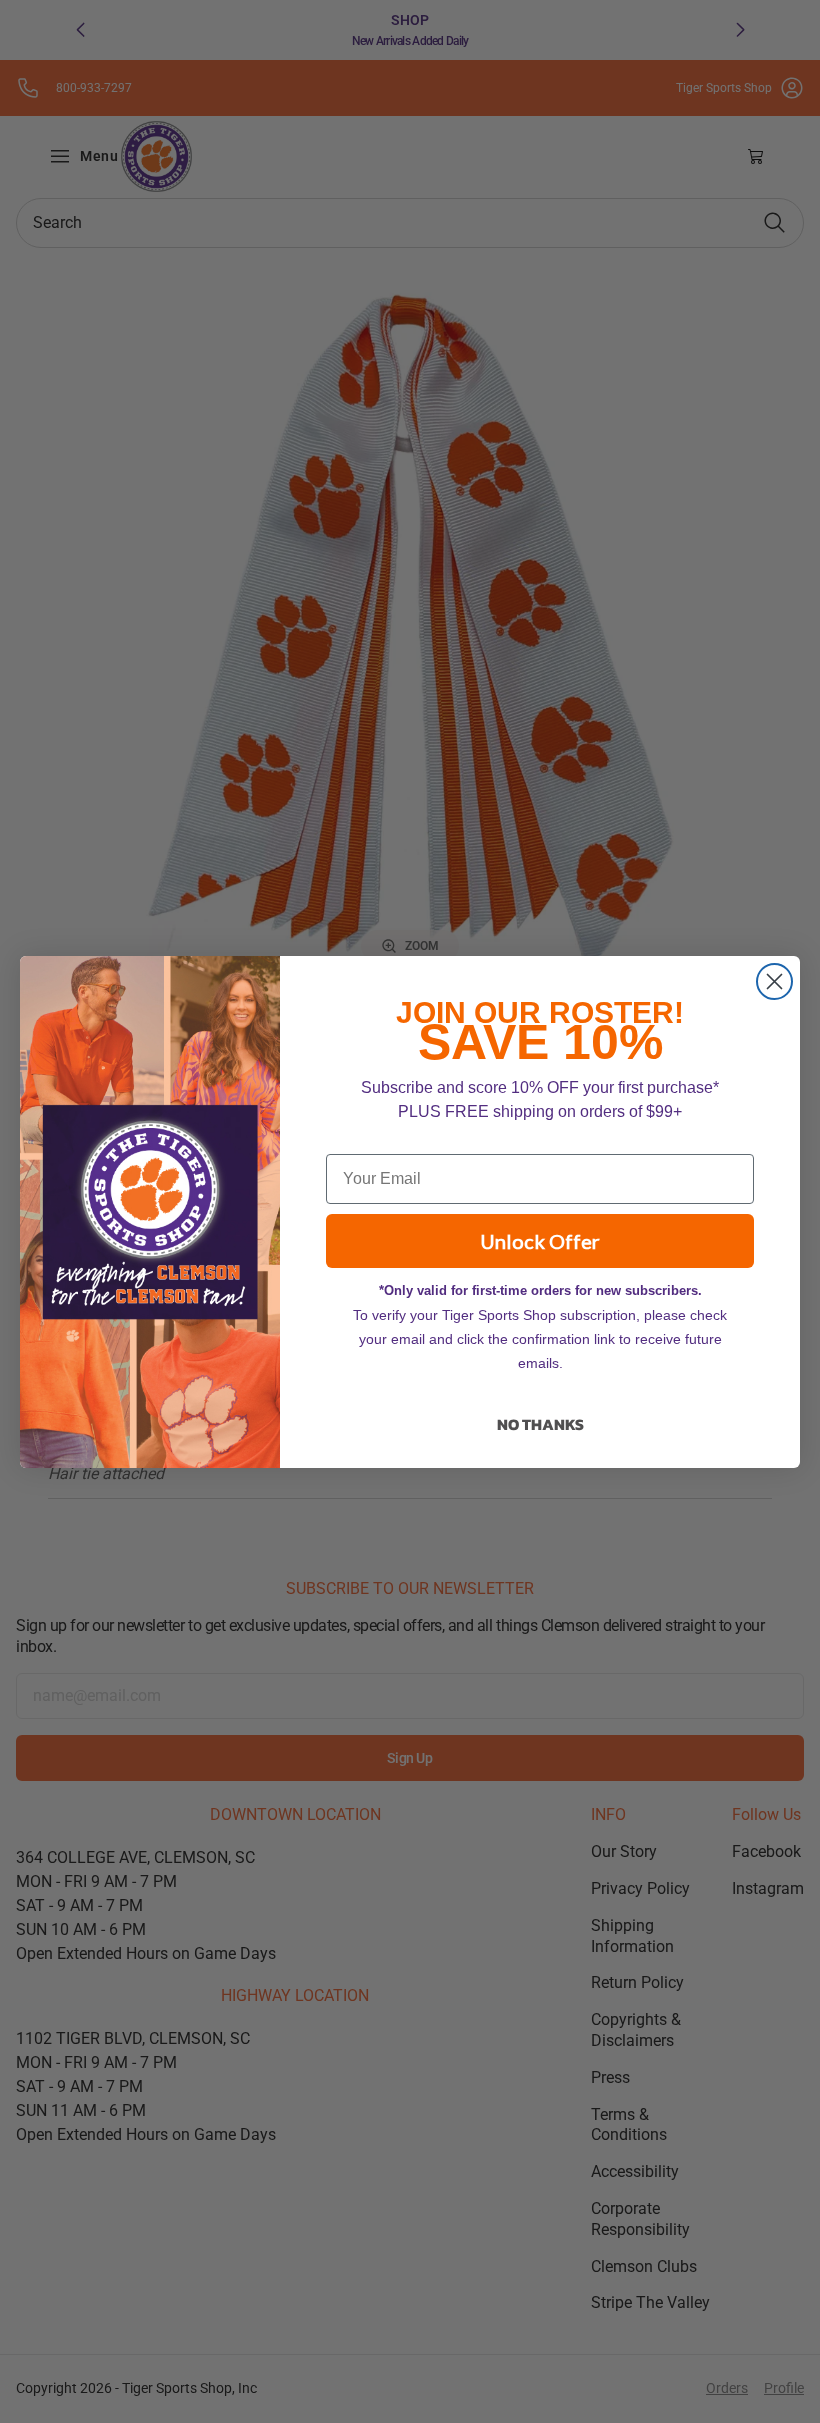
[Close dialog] (774, 981)
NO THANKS (540, 1424)
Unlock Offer (540, 1241)
